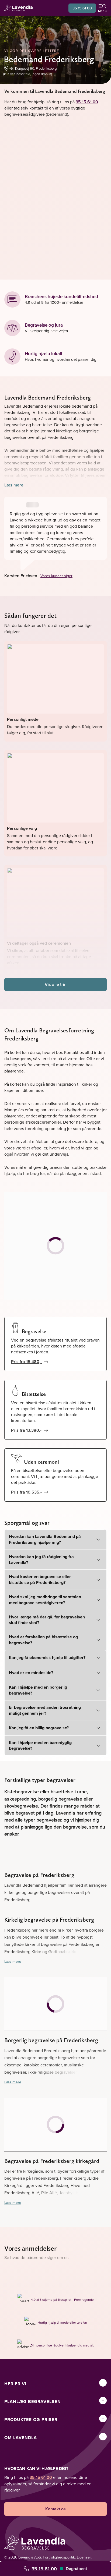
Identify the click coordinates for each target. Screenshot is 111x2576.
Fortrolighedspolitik (59, 2557)
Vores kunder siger (56, 576)
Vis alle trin (56, 984)
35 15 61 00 (82, 8)
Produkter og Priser (31, 2420)
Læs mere (14, 485)
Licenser (84, 2557)
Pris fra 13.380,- (26, 1430)
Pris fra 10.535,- (26, 1492)
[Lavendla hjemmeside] (20, 8)
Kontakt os (55, 2509)
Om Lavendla (21, 2438)
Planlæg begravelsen (33, 2402)
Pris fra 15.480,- (26, 1362)
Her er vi (15, 2384)
